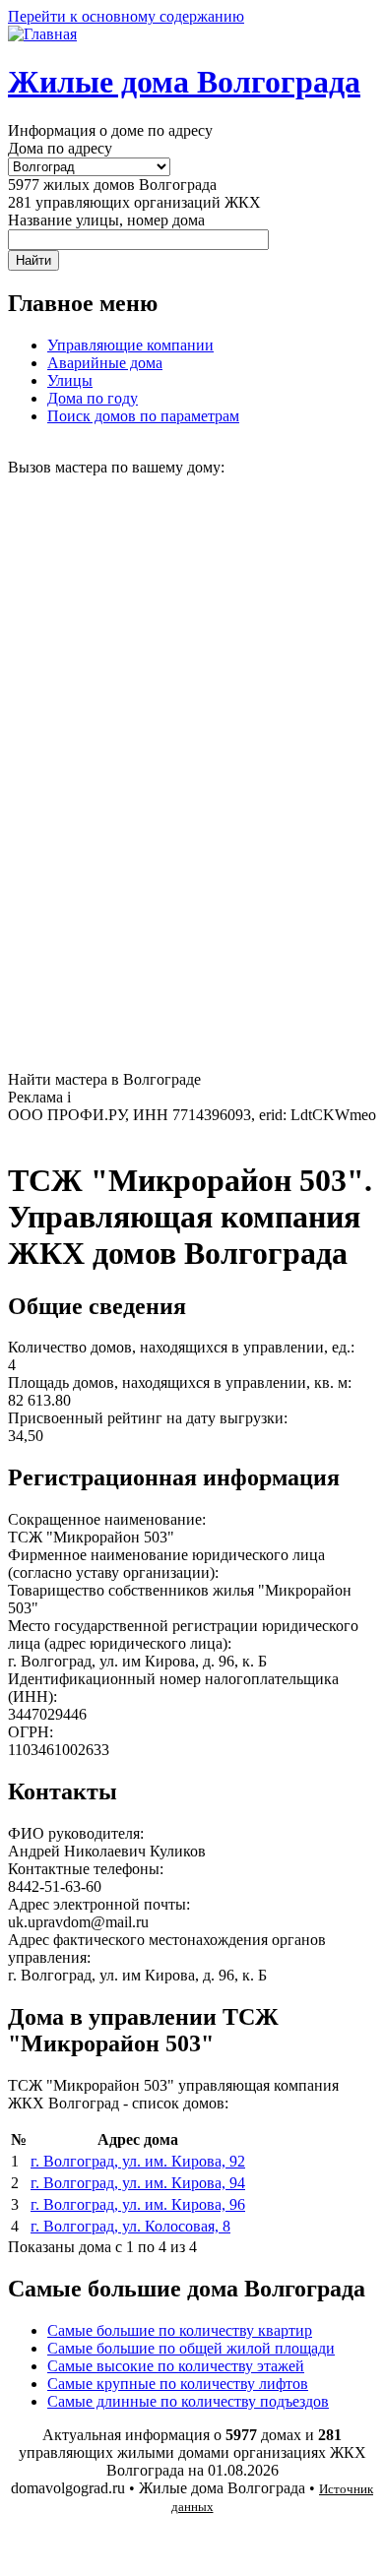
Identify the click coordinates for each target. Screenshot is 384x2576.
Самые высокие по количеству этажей (176, 2366)
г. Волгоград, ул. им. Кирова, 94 (138, 2183)
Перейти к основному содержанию (126, 16)
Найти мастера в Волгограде (104, 1079)
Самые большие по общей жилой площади (191, 2348)
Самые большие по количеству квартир (180, 2330)
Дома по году (93, 398)
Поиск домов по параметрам (143, 416)
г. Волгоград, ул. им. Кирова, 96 (138, 2204)
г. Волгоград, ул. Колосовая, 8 (130, 2226)
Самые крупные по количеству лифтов (178, 2384)
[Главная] (42, 34)
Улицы (70, 380)
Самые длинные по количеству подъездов (188, 2401)
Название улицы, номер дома (106, 220)
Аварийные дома (105, 363)
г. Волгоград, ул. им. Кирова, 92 (138, 2161)
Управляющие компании (130, 345)
